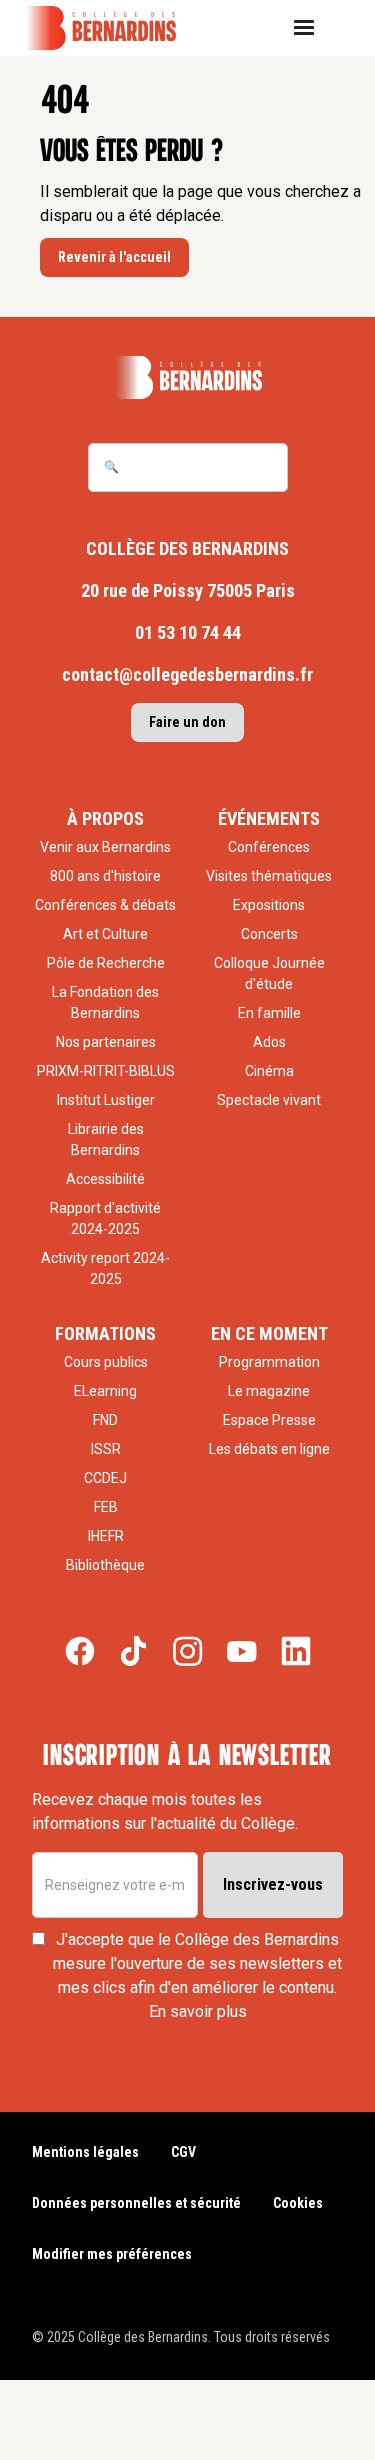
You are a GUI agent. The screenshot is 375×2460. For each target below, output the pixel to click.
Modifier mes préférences (112, 2254)
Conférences (269, 847)
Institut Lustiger (106, 1100)
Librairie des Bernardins (106, 1139)
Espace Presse (269, 1420)
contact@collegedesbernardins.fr (187, 674)
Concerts (269, 934)
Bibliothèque (105, 1565)
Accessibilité (105, 1179)
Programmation (269, 1362)
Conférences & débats (105, 905)
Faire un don (187, 722)
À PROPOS (105, 818)
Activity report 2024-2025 (105, 1268)
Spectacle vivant (269, 1100)
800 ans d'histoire (105, 876)
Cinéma (269, 1071)
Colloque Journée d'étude (269, 973)
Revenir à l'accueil (114, 257)
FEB (106, 1507)
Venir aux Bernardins (105, 847)
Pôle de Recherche (106, 963)
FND (105, 1420)
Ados (269, 1042)
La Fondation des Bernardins (105, 1002)
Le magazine (269, 1391)
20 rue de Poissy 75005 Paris (188, 590)
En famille (269, 1013)
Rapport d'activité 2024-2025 (105, 1218)
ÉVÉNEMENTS (269, 818)
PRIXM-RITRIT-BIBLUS (106, 1071)
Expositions (269, 905)
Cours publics (106, 1362)
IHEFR (106, 1536)
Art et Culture (105, 934)
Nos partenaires (106, 1042)
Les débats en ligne (269, 1449)
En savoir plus (198, 2011)
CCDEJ (105, 1478)
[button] (311, 28)
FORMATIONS (105, 1333)
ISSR (106, 1449)
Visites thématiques (269, 876)
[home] (115, 28)
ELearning (105, 1391)
